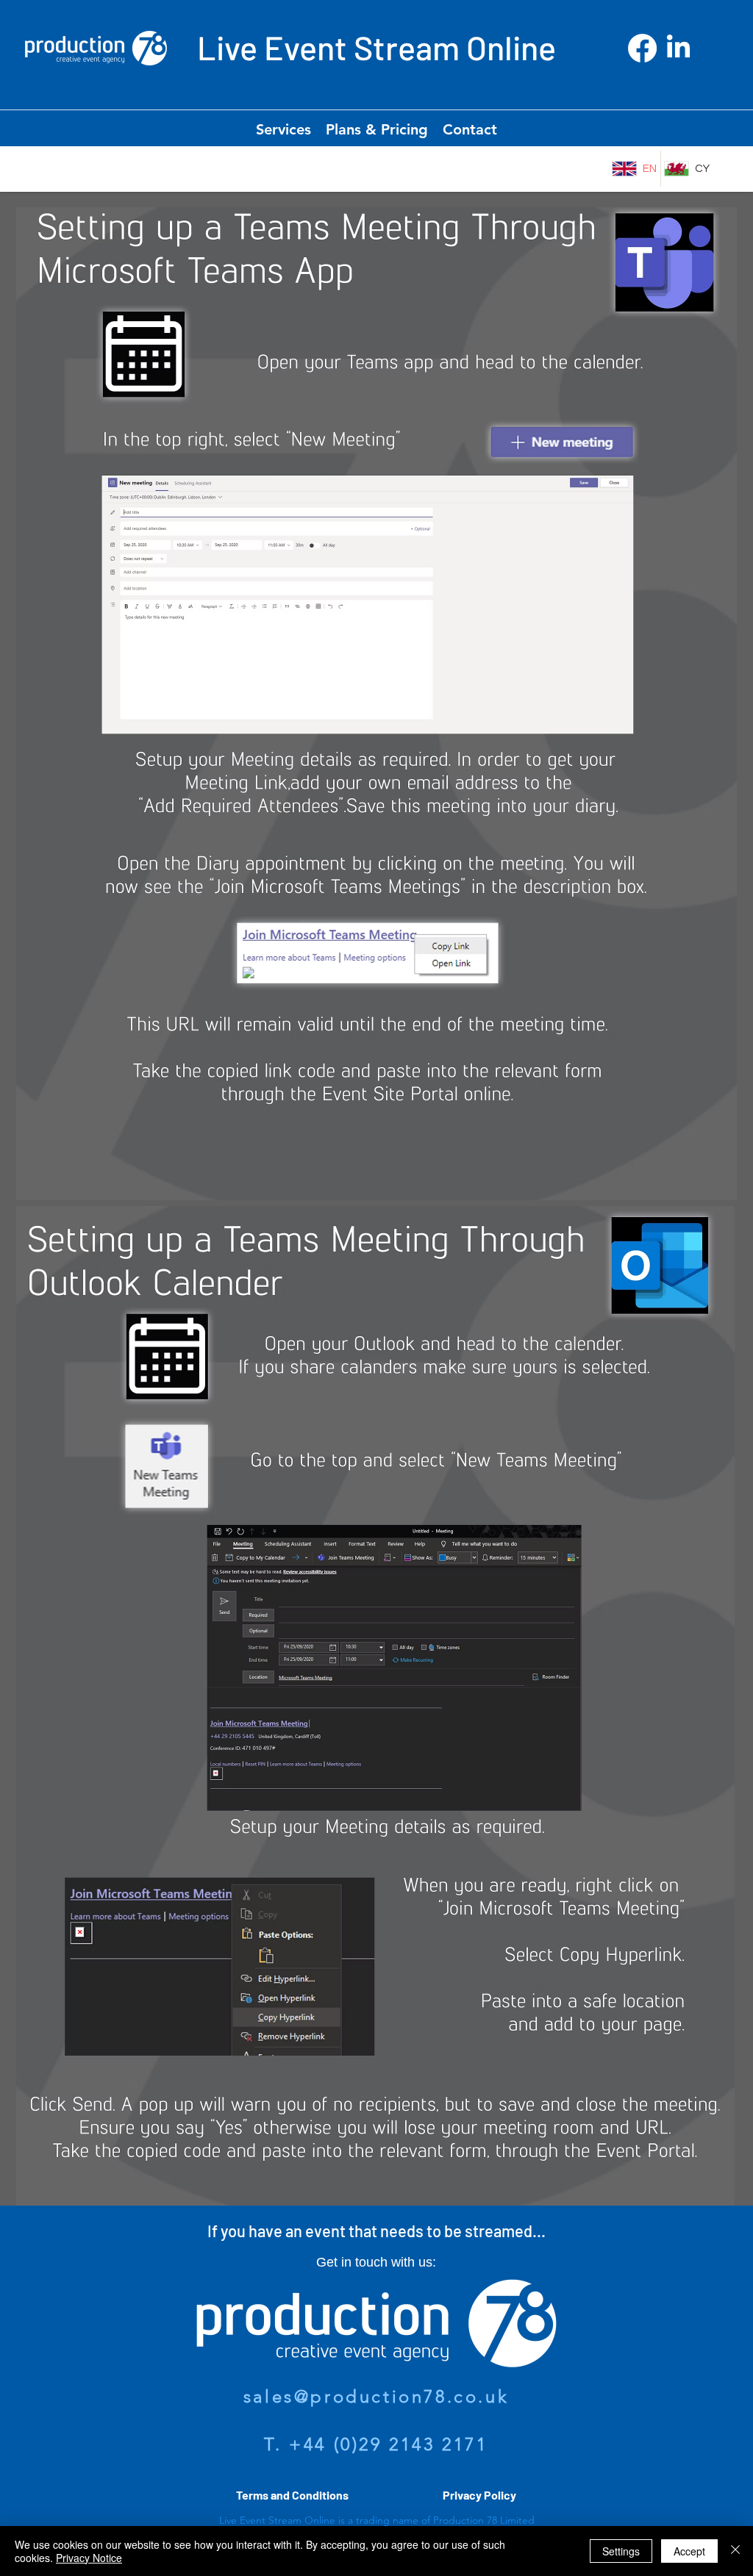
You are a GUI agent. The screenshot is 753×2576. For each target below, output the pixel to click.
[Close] (735, 2551)
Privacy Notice (89, 2558)
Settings (621, 2551)
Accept (689, 2551)
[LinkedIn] (678, 48)
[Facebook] (642, 48)
